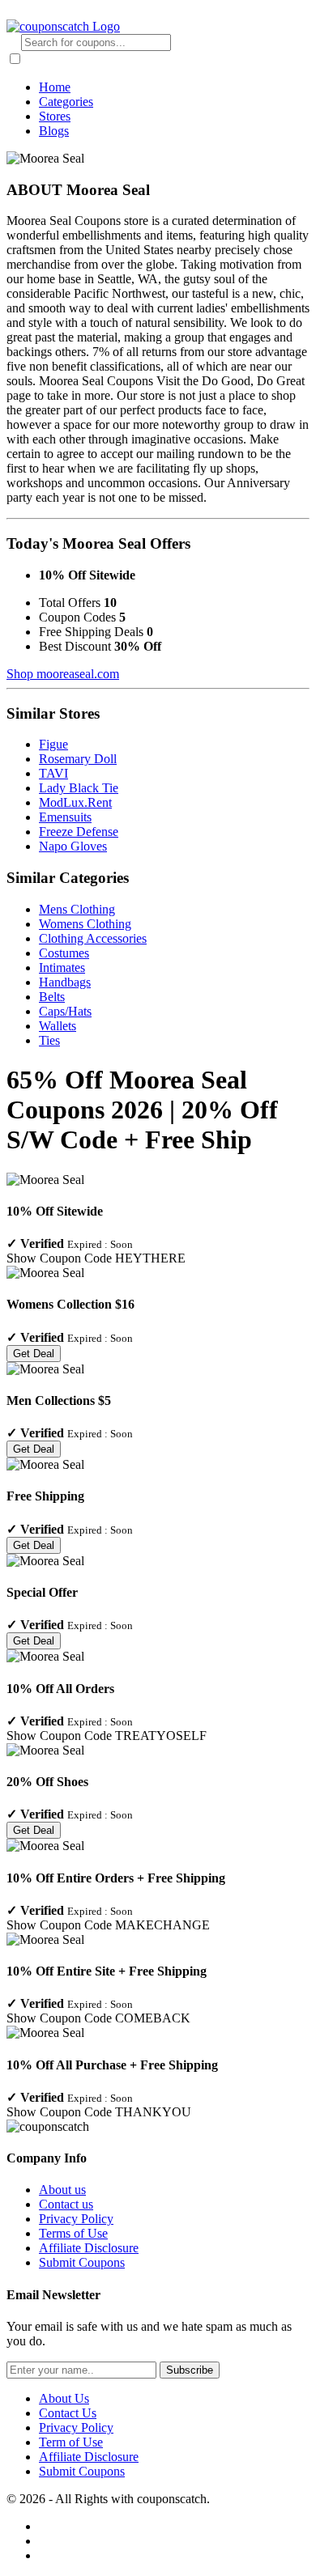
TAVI (53, 773)
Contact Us (68, 2413)
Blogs (54, 131)
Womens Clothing (85, 924)
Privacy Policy (76, 2219)
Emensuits (65, 817)
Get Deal (34, 1354)
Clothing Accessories (93, 938)
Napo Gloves (73, 846)
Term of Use (71, 2442)
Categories (66, 102)
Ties (49, 1040)
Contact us (66, 2204)
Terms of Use (73, 2233)
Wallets (58, 1026)
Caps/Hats (65, 1011)
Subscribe (190, 2370)
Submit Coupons (82, 2262)
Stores (55, 116)
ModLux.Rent (75, 802)
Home (55, 87)
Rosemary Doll (78, 759)
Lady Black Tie (79, 788)
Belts (52, 997)
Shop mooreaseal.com (63, 674)
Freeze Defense (79, 832)
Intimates (62, 968)
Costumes (64, 953)
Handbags (65, 982)
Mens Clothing (77, 909)
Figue (53, 744)
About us (62, 2190)
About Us (64, 2398)
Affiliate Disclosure (89, 2248)
